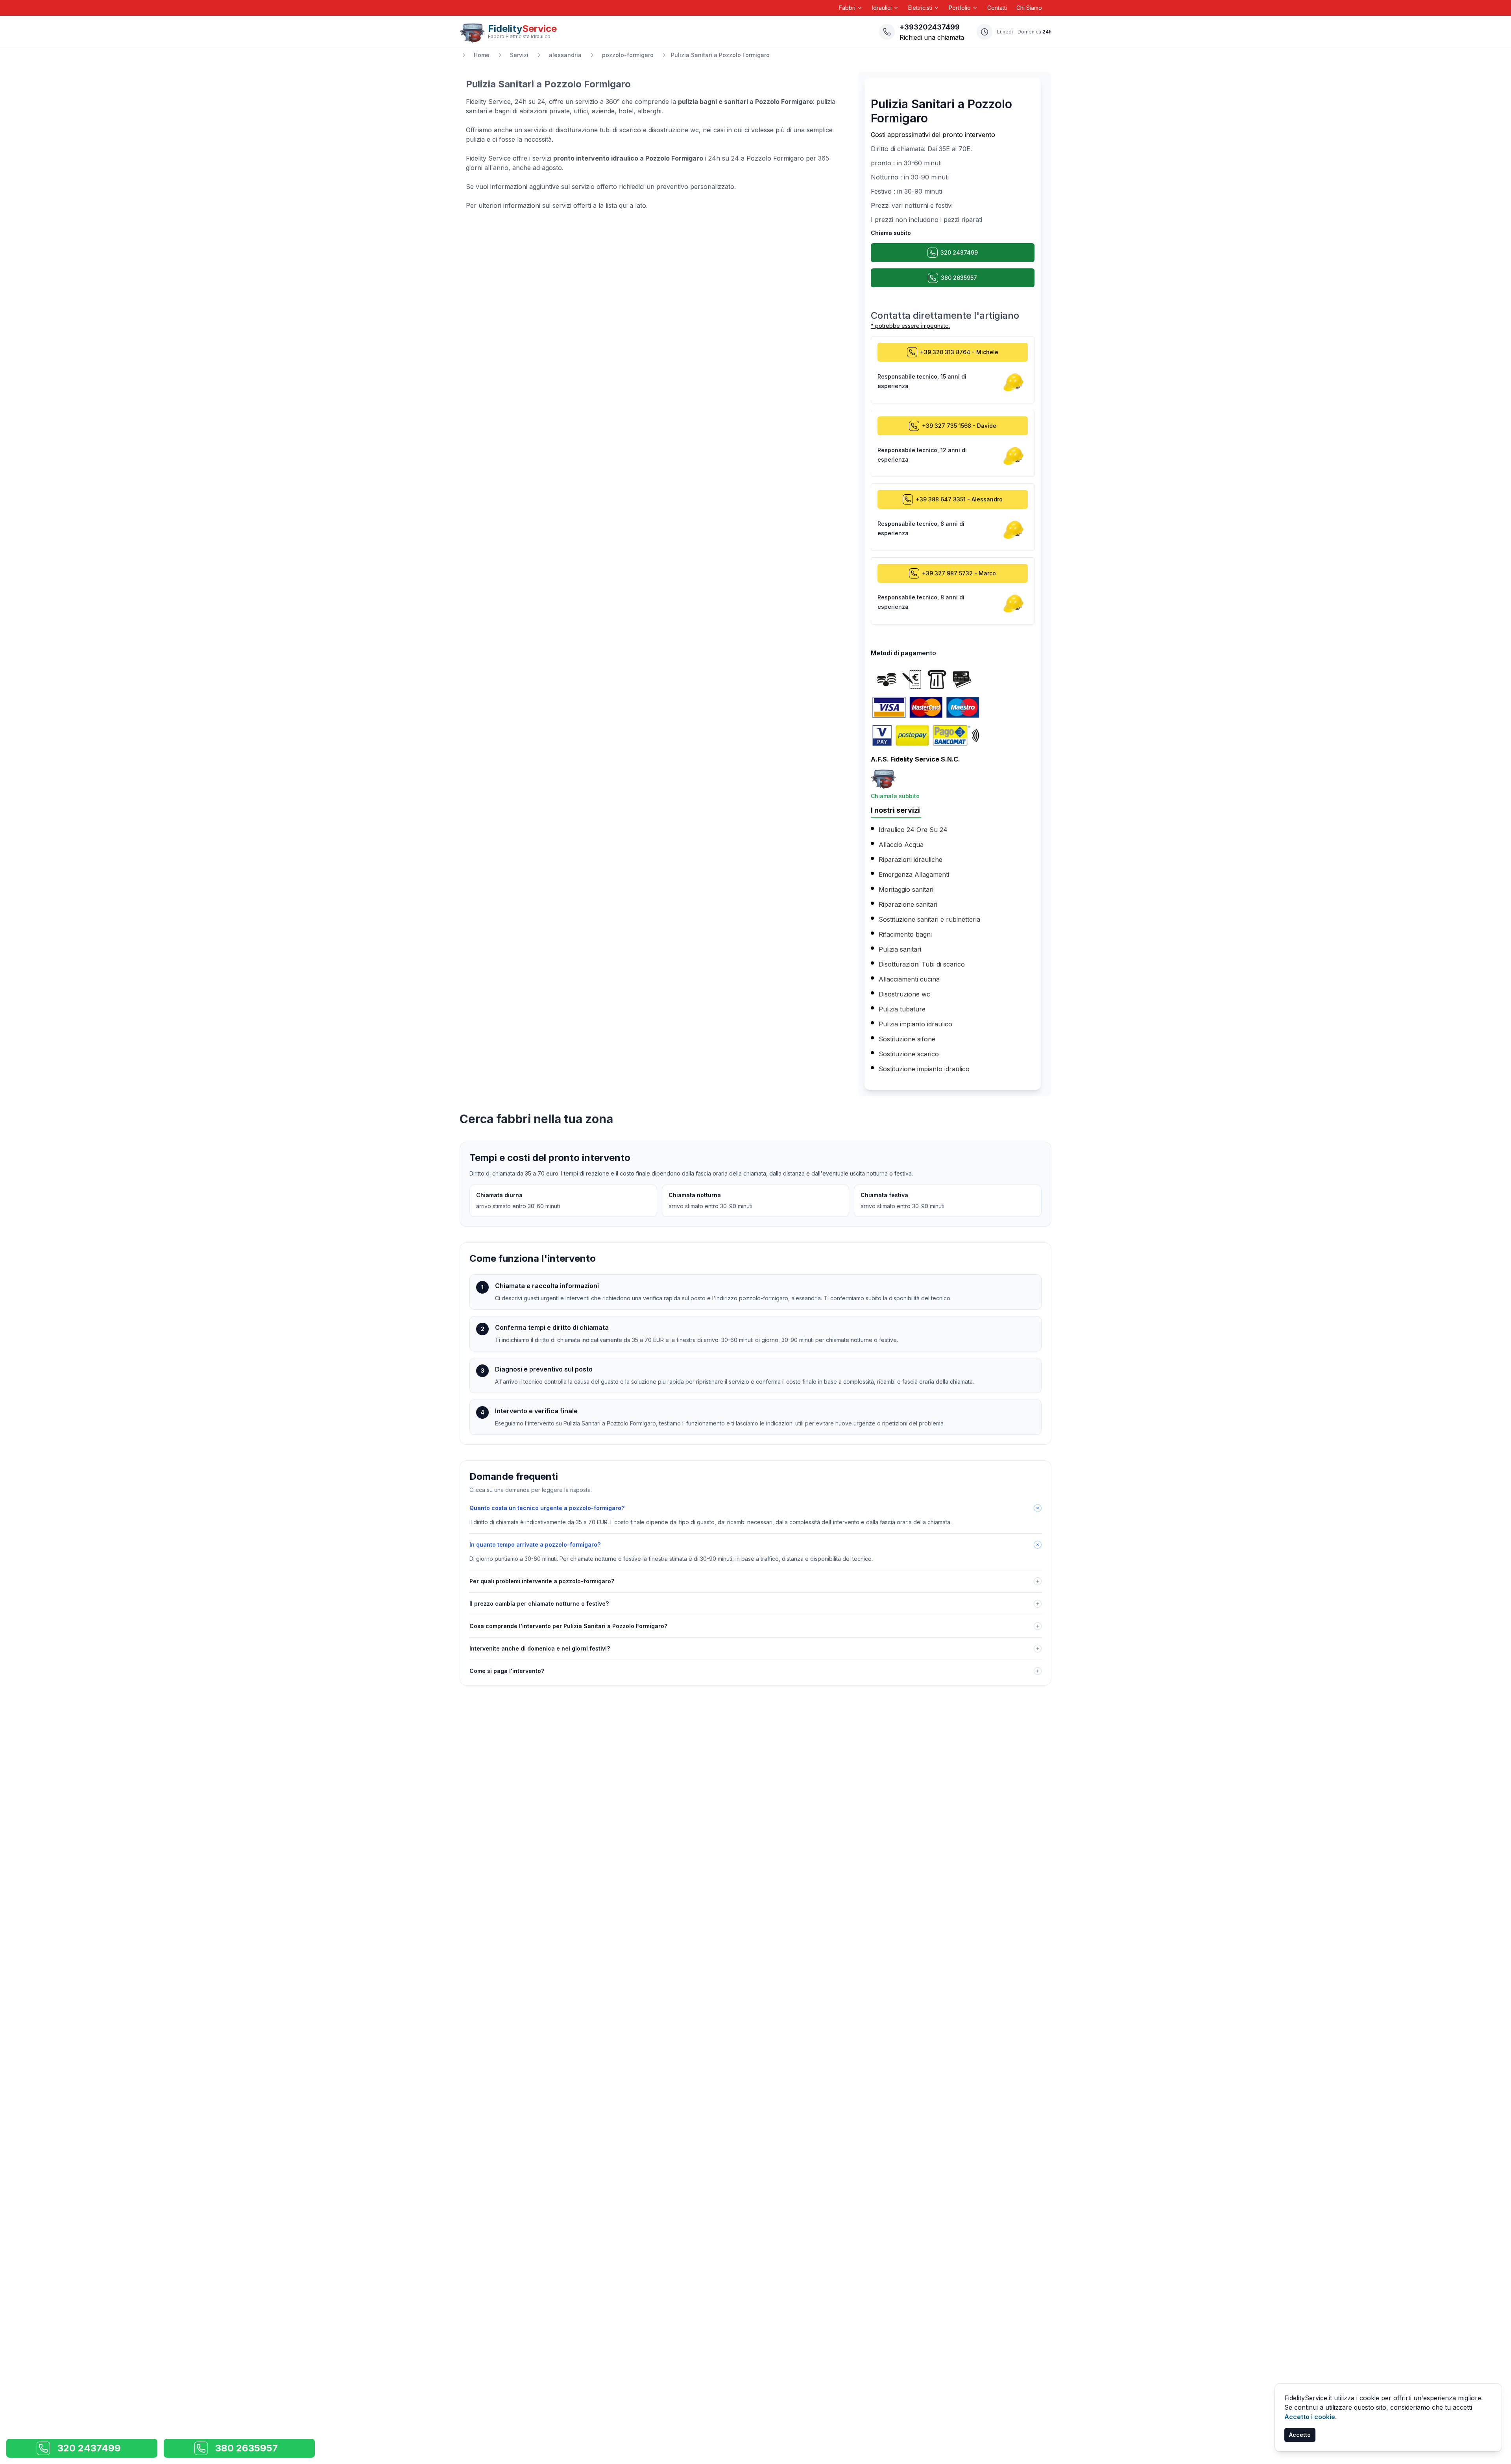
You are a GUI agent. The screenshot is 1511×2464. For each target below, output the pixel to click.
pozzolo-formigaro (628, 55)
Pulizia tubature (902, 1009)
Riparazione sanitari (908, 904)
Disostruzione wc (904, 994)
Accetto (1300, 2435)
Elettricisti (920, 8)
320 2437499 (959, 252)
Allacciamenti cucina (909, 979)
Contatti (997, 8)
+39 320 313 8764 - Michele (959, 352)
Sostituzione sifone (907, 1039)
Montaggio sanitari (906, 889)
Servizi (519, 55)
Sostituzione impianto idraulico (924, 1069)
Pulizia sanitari (900, 949)
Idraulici (882, 8)
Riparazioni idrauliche (911, 860)
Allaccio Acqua (901, 845)
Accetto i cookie (1310, 2417)
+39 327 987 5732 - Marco (959, 573)
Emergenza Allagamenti (914, 874)
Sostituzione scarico (909, 1054)
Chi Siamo (1029, 8)
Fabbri (847, 8)
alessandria (565, 55)
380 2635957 (959, 278)
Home (482, 55)
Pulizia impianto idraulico (915, 1024)
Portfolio (960, 8)
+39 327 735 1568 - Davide (959, 426)
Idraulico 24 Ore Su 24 (913, 830)
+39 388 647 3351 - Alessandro (959, 499)
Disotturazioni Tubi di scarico (922, 964)
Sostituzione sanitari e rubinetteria (929, 919)
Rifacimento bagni (905, 934)
